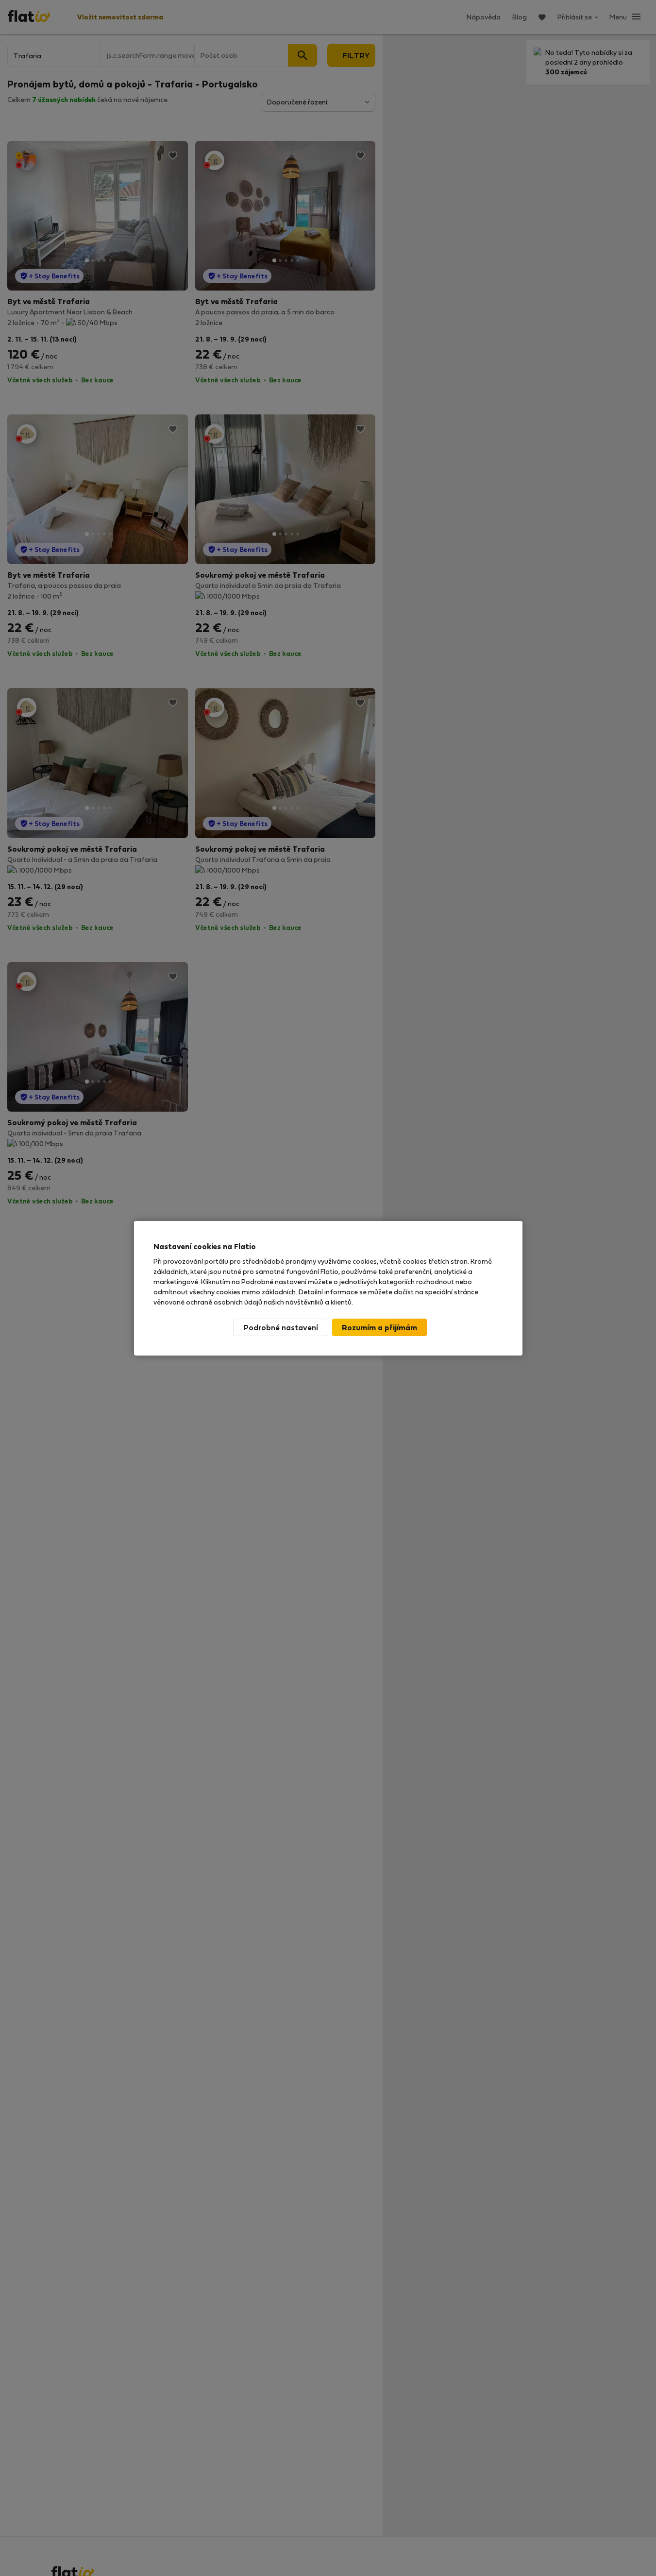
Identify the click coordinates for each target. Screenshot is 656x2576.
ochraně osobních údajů (224, 1302)
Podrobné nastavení (281, 1327)
